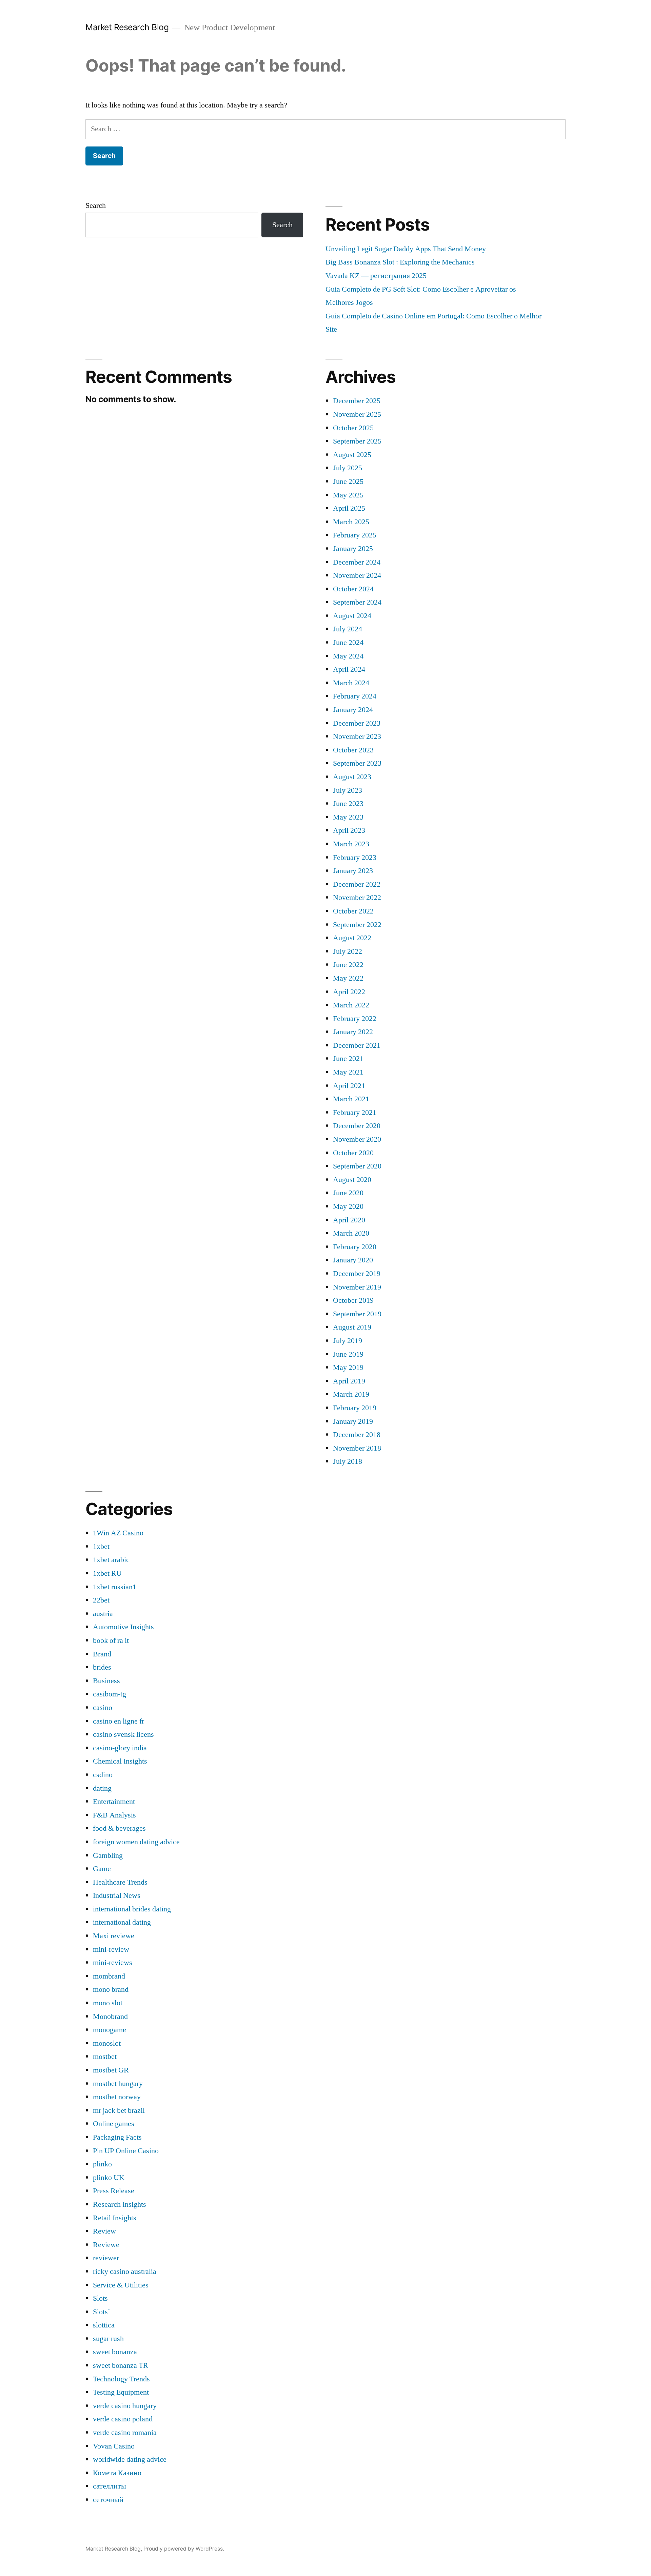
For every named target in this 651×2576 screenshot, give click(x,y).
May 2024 (348, 656)
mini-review (111, 1949)
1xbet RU (107, 1573)
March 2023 (351, 844)
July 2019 (348, 1341)
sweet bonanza (115, 2352)
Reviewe (106, 2245)
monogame (110, 2030)
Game (102, 1869)
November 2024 (357, 575)
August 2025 (352, 455)
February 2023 (355, 858)
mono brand (111, 1989)
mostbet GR (111, 2070)
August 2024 (352, 616)
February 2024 (355, 696)
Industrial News (117, 1895)
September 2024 (357, 602)
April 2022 (349, 992)
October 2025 (353, 428)
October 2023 (353, 750)
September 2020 (357, 1166)
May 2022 (348, 978)
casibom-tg (110, 1694)
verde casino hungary (125, 2406)
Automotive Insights (123, 1627)
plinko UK (109, 2178)
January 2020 (353, 1260)
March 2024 (351, 683)
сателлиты (110, 2486)
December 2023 (357, 723)
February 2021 (355, 1113)
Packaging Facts (117, 2137)
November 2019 (357, 1287)
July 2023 (348, 790)
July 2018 (348, 1461)
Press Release (114, 2191)
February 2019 (355, 1408)
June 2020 (348, 1193)
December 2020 (357, 1126)
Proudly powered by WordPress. (184, 2549)
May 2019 (348, 1368)
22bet (101, 1600)
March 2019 (351, 1394)
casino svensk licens (123, 1734)
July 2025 (348, 468)
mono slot (108, 2003)
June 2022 (348, 965)
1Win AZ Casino (118, 1533)
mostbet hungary (118, 2084)
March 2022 (351, 1005)
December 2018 (357, 1435)
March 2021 (351, 1099)
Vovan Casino (114, 2446)
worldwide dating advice (130, 2459)
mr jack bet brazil (119, 2110)
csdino (103, 1775)
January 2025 (353, 549)
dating (102, 1788)
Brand (102, 1654)
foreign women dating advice (136, 1842)
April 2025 (349, 508)
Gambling (108, 1855)
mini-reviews (113, 1963)
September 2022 (357, 925)
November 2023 (357, 736)
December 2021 (357, 1045)
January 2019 (353, 1421)
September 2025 (357, 441)
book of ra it (111, 1640)
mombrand (109, 1976)
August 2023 (352, 777)
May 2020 (348, 1206)
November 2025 (357, 414)
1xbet (101, 1547)
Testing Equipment (121, 2392)
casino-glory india (120, 1748)
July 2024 (348, 629)
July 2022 (348, 951)
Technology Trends (121, 2379)
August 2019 (352, 1327)
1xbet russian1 (115, 1587)
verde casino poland (123, 2419)
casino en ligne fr (119, 1721)
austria (103, 1614)
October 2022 (353, 911)
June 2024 (348, 643)
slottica (104, 2325)
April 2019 (349, 1381)
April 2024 (349, 669)
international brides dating (132, 1909)
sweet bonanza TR (121, 2365)
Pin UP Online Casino (126, 2151)
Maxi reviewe (114, 1936)
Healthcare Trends (120, 1882)
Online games (114, 2124)
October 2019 (353, 1300)
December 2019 (357, 1274)
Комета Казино (117, 2473)
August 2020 (352, 1180)
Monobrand (110, 2017)
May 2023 (348, 817)
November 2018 (357, 1448)
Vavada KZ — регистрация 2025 (376, 276)
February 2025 (355, 535)
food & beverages (119, 1828)
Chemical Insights (120, 1761)
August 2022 (352, 938)
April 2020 (349, 1220)
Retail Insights (115, 2218)
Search (96, 205)
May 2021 (348, 1072)
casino (103, 1708)
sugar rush (108, 2339)
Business (106, 1681)
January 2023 (353, 871)
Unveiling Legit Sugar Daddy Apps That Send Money (406, 249)
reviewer (106, 2258)
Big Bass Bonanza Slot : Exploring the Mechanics (400, 262)
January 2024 (353, 710)
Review (104, 2231)
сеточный (108, 2500)
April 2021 (349, 1086)
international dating (122, 1922)
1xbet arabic (111, 1560)
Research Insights (120, 2204)
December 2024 (357, 562)
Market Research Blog (127, 27)
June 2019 (348, 1354)
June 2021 (348, 1059)
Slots (100, 2298)
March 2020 (351, 1233)
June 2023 (348, 804)
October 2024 (353, 589)
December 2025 (357, 401)
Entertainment (114, 1802)
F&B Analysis (114, 1815)
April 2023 (349, 830)
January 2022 (353, 1032)
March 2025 (351, 522)
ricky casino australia (125, 2272)
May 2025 (348, 495)
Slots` (102, 2312)
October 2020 (353, 1153)
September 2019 (357, 1314)
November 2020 (357, 1139)
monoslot (107, 2043)
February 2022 (355, 1019)
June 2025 (348, 481)
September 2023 (357, 763)
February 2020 (355, 1247)
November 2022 (357, 898)
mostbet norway (117, 2097)
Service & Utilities (121, 2285)
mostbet (105, 2057)
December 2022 (357, 884)
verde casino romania (125, 2433)
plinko (102, 2164)
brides (102, 1667)
